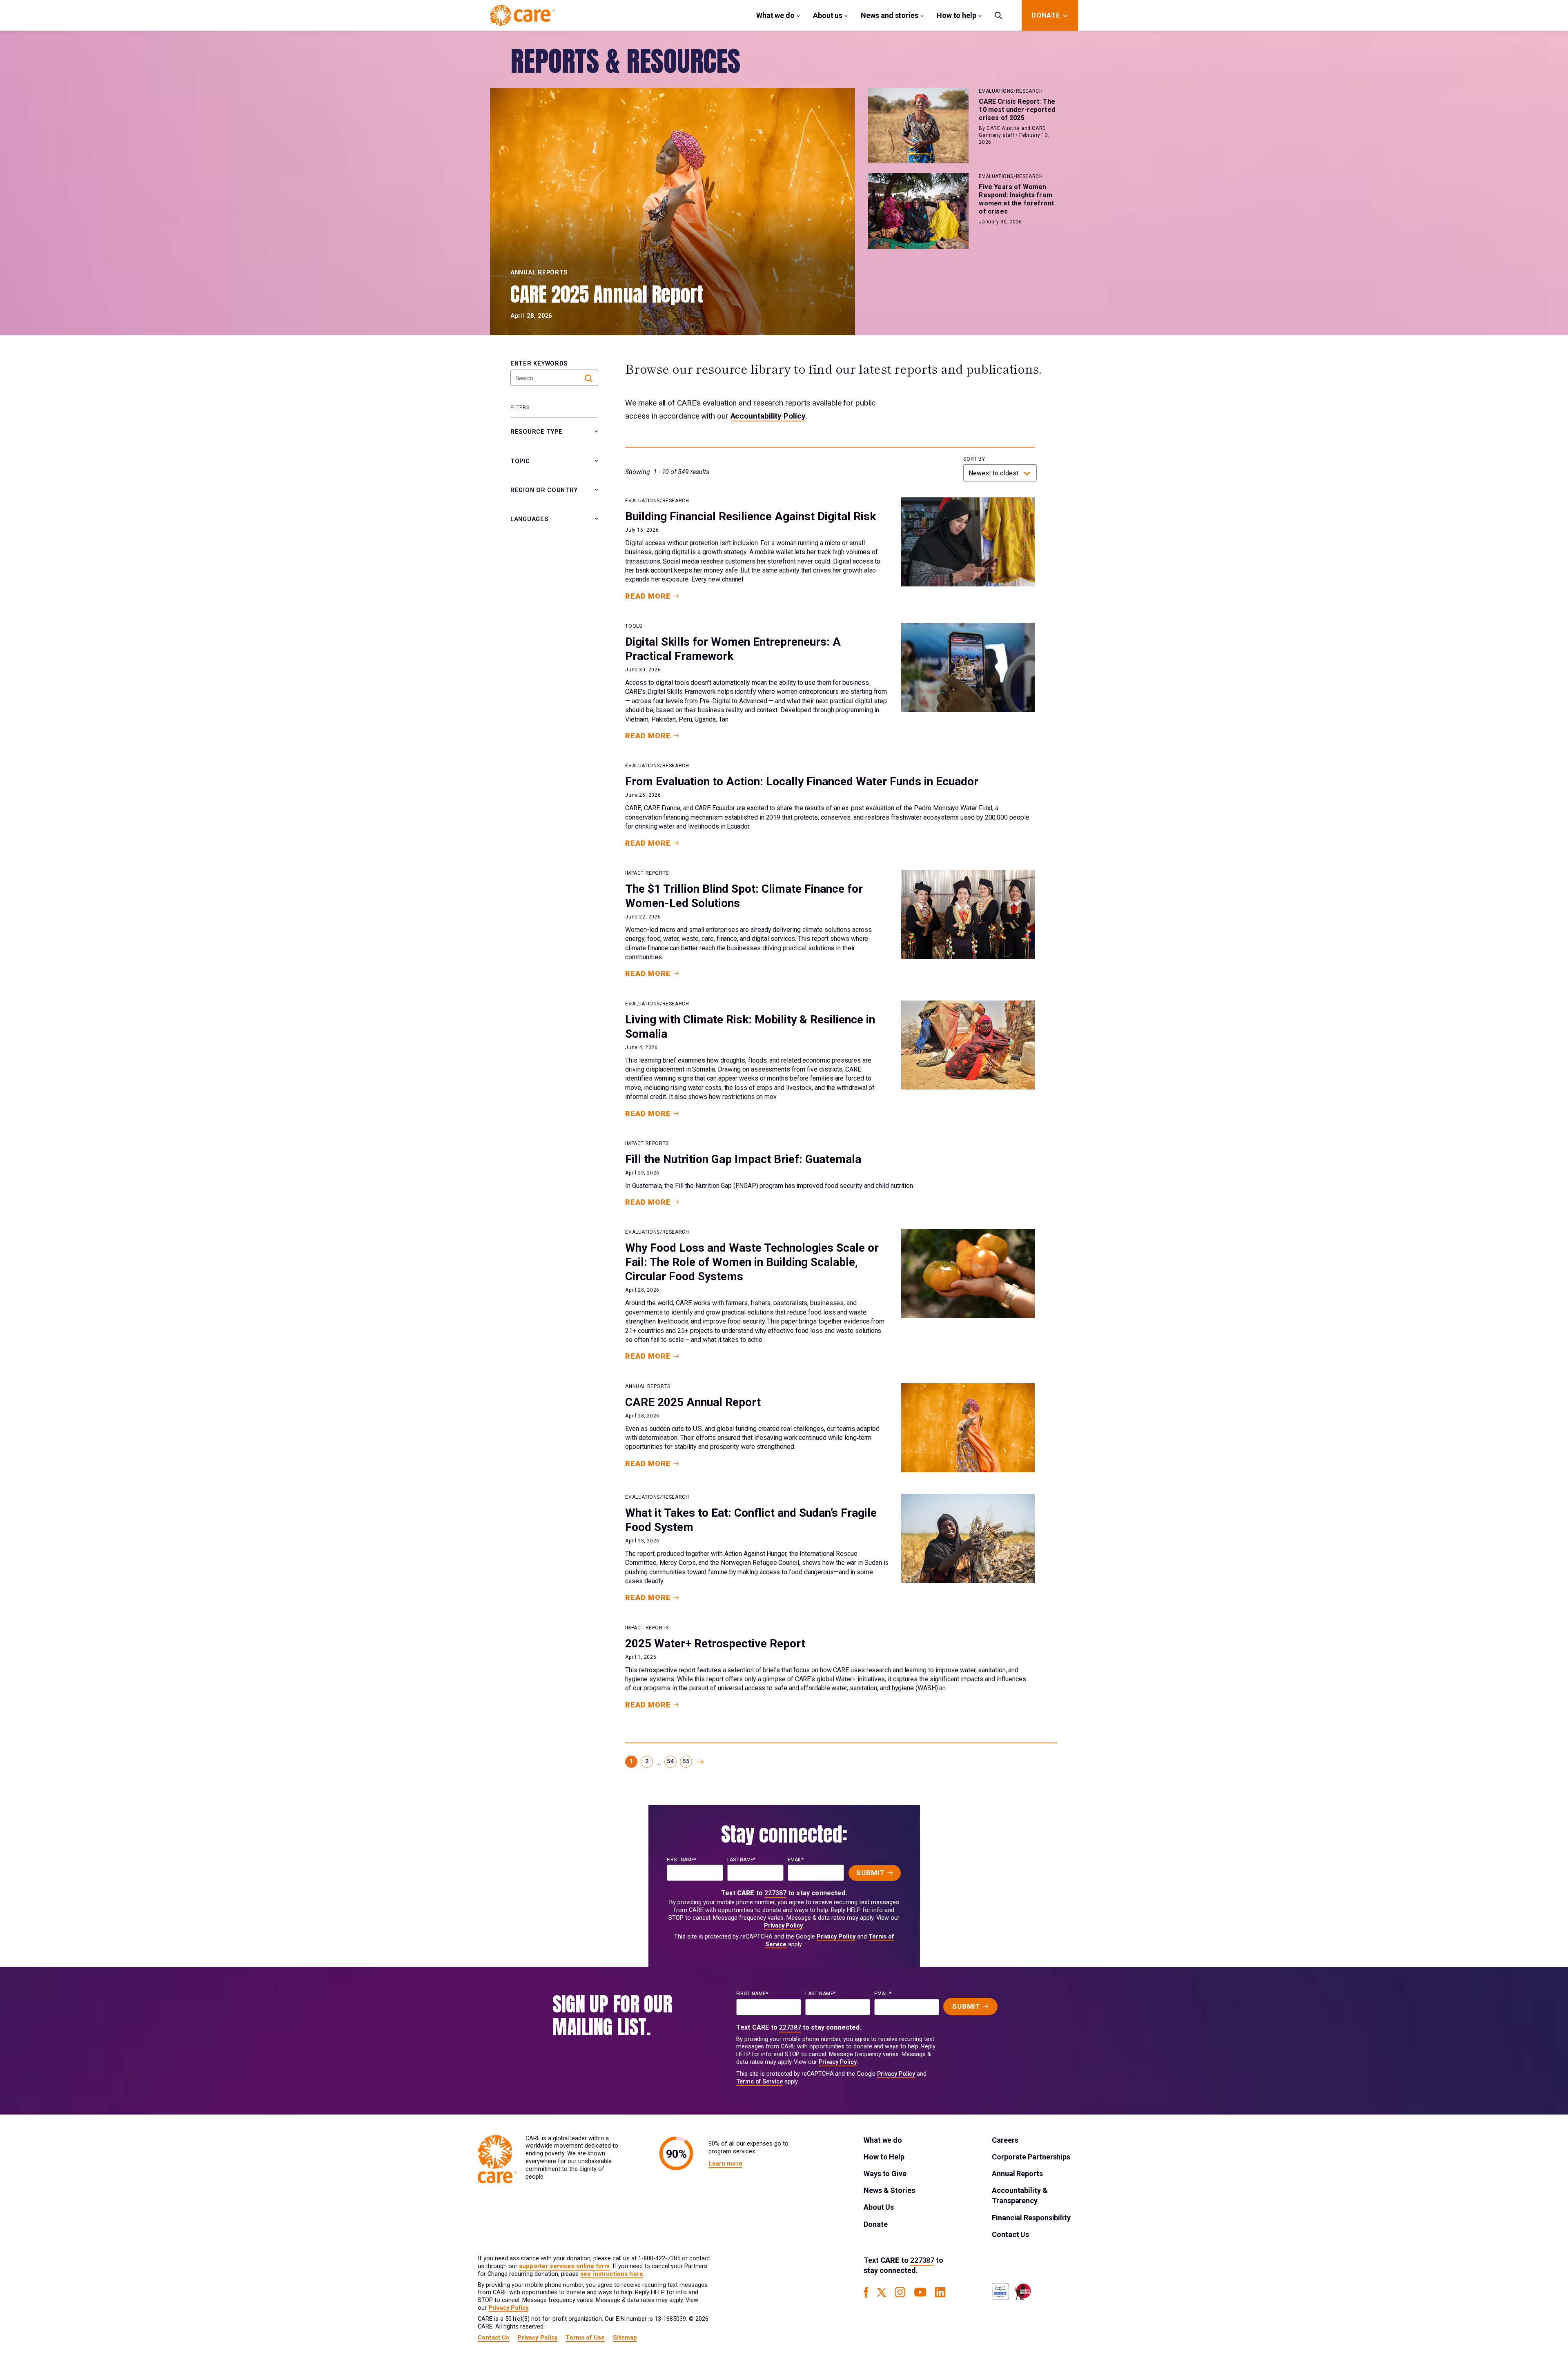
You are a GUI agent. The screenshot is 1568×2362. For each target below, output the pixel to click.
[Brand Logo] (522, 15)
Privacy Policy (783, 1926)
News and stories (890, 15)
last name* (741, 1860)
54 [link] (670, 1761)
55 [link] (686, 1761)
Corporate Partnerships (1031, 2157)
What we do (775, 15)
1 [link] (631, 1761)
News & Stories (889, 2190)
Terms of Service (759, 2082)
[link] (700, 1762)
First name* (682, 1860)
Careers (1005, 2140)
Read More (648, 596)
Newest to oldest (993, 473)
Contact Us (1010, 2234)
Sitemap (625, 2338)
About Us (879, 2207)
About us (828, 15)
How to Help (884, 2157)
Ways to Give (885, 2174)
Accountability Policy (768, 416)
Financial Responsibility (1031, 2218)
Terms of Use (585, 2338)
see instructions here (612, 2274)
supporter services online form (564, 2266)
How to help (957, 15)
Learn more (725, 2164)
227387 (775, 1893)
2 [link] (647, 1761)
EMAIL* (796, 1860)
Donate (875, 2224)
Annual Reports (1017, 2174)
